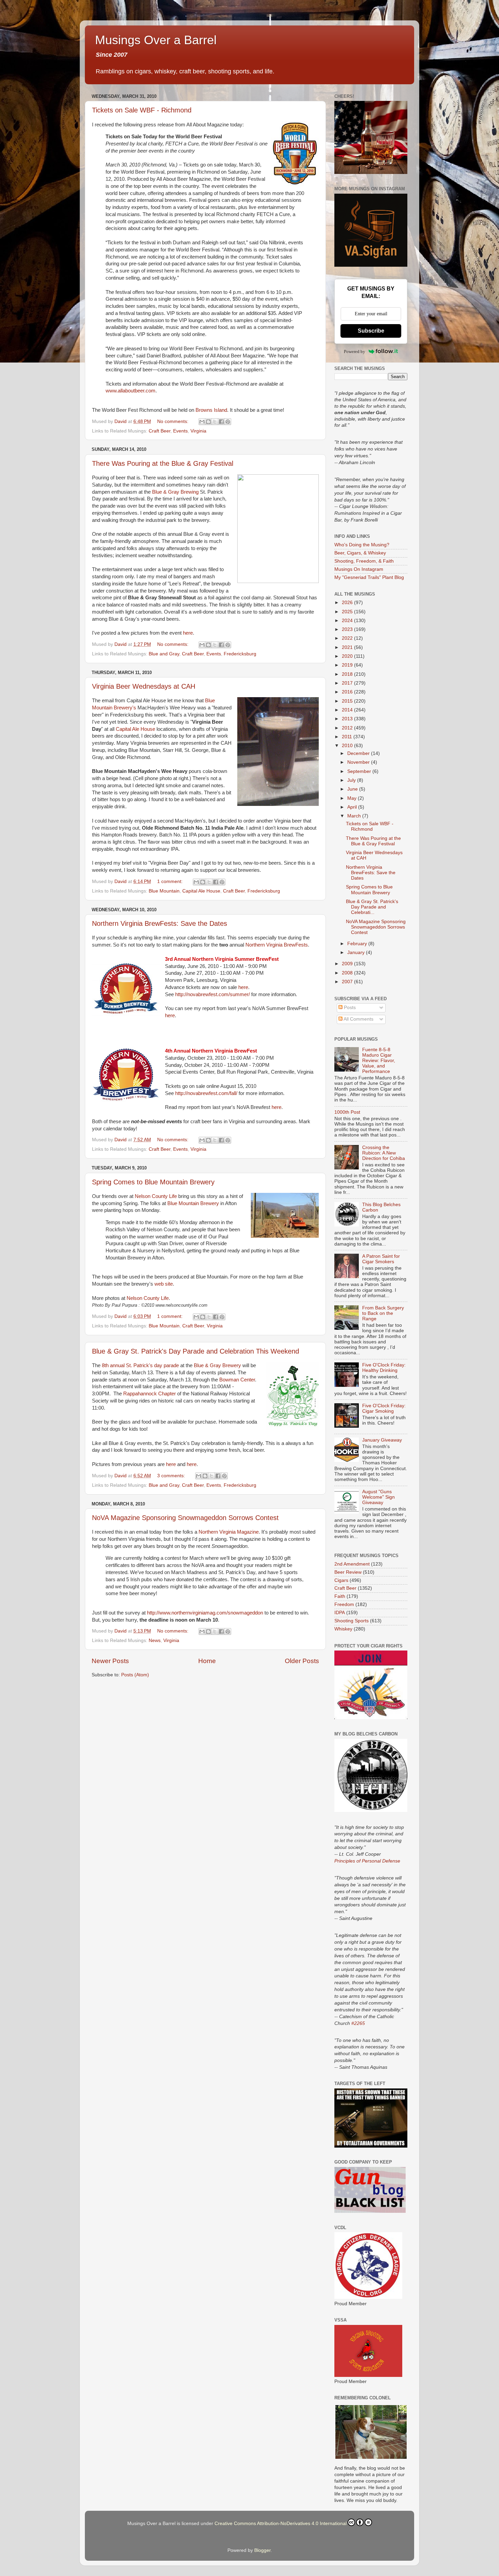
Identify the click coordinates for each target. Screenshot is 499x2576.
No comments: (173, 421)
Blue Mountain (164, 891)
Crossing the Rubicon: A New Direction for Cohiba (384, 1153)
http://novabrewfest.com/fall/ (206, 1093)
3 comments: (172, 1476)
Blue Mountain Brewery (193, 1203)
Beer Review (348, 1572)
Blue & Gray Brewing (175, 492)
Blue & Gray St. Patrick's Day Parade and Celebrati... (372, 907)
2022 (348, 638)
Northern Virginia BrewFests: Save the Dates (160, 923)
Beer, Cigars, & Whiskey (360, 553)
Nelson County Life (156, 1196)
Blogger (262, 2550)
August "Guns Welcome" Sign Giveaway (378, 1497)
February (358, 944)
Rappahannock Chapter (150, 1394)
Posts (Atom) (135, 1675)
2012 (348, 728)
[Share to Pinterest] (228, 422)
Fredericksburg (240, 654)
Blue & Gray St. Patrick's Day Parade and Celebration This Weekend (196, 1351)
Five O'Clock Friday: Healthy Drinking (384, 1368)
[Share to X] (215, 422)
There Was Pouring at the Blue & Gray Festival (163, 463)
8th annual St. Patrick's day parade (140, 1365)
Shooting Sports (352, 1621)
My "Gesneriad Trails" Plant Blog (369, 577)
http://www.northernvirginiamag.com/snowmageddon (205, 1613)
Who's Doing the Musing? (362, 545)
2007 (348, 982)
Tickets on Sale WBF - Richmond (142, 110)
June (353, 789)
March (355, 816)
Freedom (344, 1604)
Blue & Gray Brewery (217, 1365)
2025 (348, 612)
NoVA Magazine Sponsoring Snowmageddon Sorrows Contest (185, 1518)
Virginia (198, 431)
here (188, 633)
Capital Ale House (135, 729)
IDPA (340, 1613)
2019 (348, 665)
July (352, 780)
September (360, 771)
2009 (348, 964)
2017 (348, 683)
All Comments (358, 1019)
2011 (348, 737)
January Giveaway (382, 1440)
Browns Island (211, 410)
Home (207, 1661)
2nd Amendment (352, 1564)
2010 (348, 746)
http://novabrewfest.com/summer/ (212, 994)
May (353, 798)
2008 (348, 973)
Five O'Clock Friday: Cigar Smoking (384, 1408)
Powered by (355, 351)
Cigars (341, 1580)
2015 (348, 701)
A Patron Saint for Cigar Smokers (381, 1259)
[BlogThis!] (208, 422)
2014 (348, 710)
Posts (349, 1008)
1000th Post (347, 1112)
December (359, 753)
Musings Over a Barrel (156, 40)
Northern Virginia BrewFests (277, 945)
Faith (340, 1596)
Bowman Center (237, 1380)
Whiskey (343, 1629)
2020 (348, 656)
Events (180, 431)
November (359, 762)
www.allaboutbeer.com (131, 391)
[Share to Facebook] (221, 422)
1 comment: (171, 881)
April (353, 807)
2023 (348, 629)
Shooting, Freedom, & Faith (364, 561)
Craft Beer (160, 431)
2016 (348, 692)
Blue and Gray (164, 654)
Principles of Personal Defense (367, 1861)
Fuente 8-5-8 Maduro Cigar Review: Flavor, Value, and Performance (379, 1061)
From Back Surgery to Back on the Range (383, 1313)
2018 (348, 674)
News (155, 1640)
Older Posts (302, 1661)
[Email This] (202, 422)
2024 (348, 621)
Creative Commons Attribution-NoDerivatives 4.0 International (281, 2524)
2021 (348, 647)
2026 (348, 603)
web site (164, 1284)
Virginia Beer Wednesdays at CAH (144, 686)
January (357, 952)
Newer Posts (110, 1661)
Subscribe (371, 331)
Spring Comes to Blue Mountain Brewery (153, 1182)
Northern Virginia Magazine (229, 1532)
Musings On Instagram (359, 569)
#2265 (358, 2023)
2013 (348, 719)
